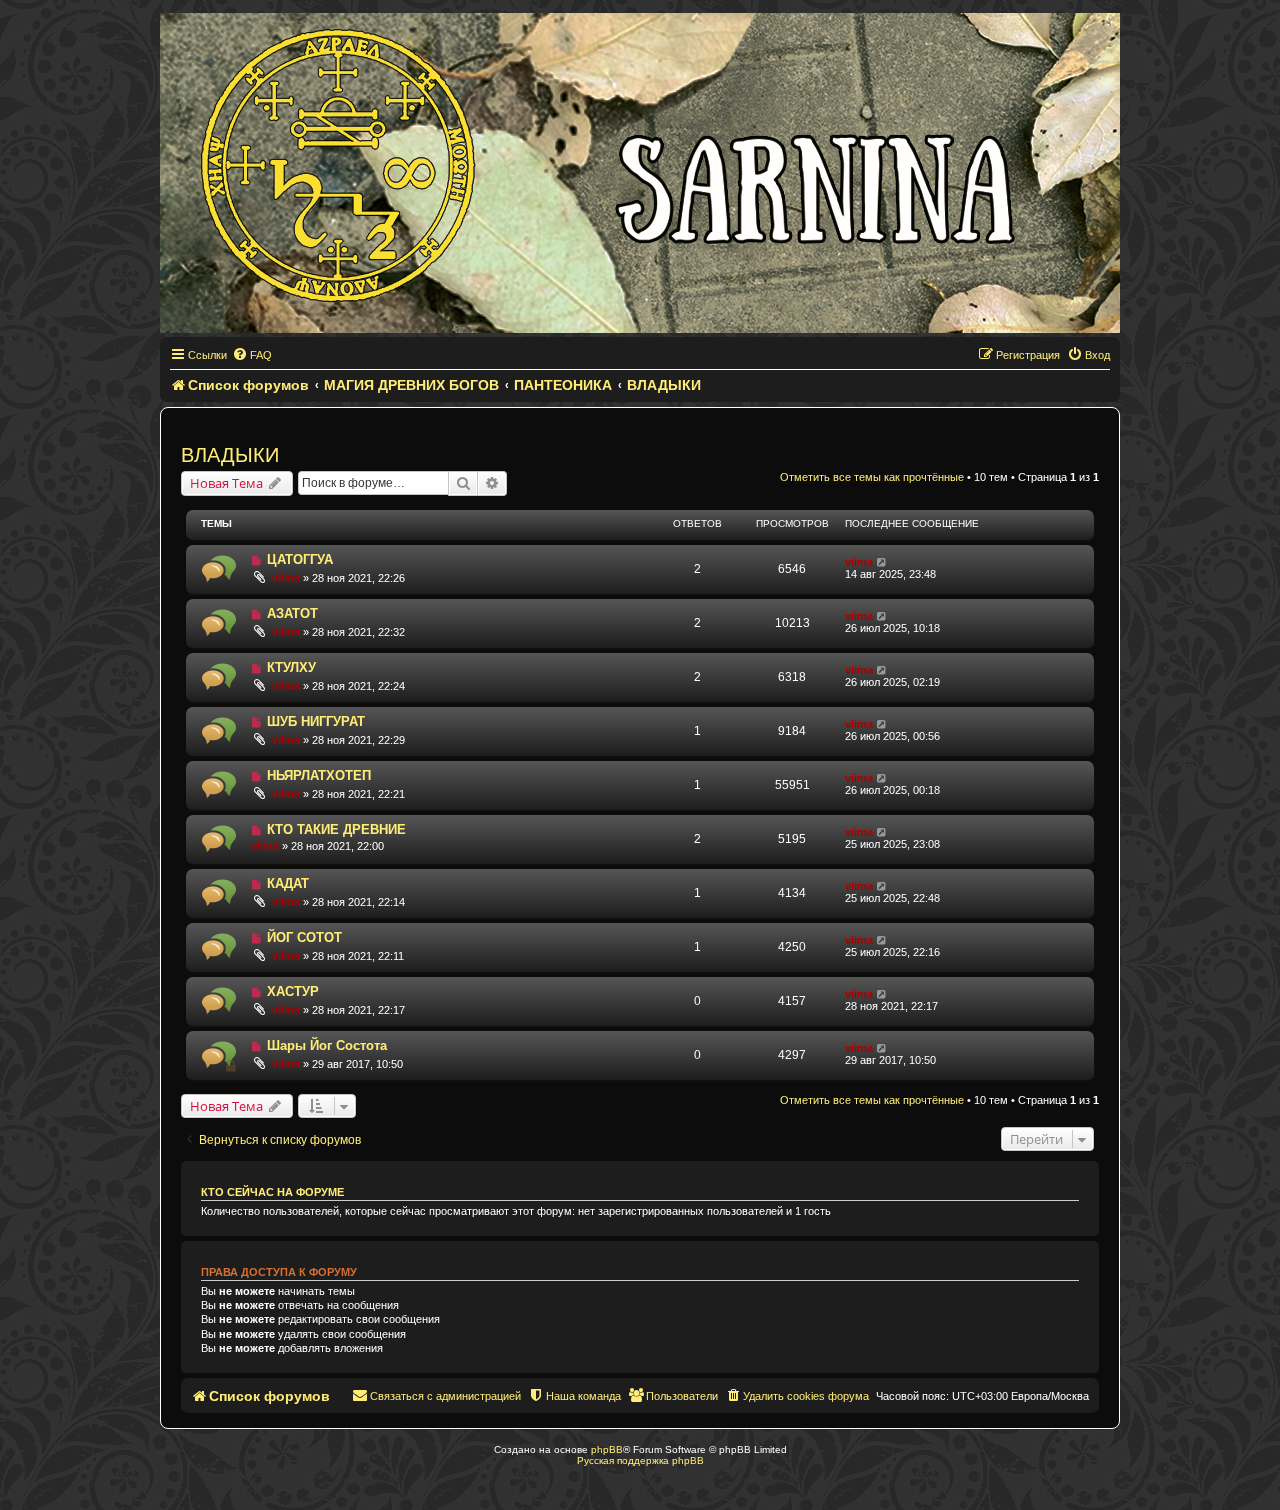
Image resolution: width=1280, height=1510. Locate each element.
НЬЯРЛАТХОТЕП (319, 775)
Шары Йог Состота (327, 1045)
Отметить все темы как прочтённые (872, 477)
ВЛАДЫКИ (230, 455)
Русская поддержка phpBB (640, 1460)
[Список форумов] (640, 173)
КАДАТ (288, 883)
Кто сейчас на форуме (272, 1192)
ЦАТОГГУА (300, 559)
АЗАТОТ (292, 613)
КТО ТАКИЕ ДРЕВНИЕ (336, 829)
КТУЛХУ (291, 667)
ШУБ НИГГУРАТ (316, 721)
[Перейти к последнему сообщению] (882, 562)
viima (286, 578)
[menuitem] (252, 355)
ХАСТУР (293, 991)
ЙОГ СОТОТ (304, 937)
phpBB (607, 1449)
